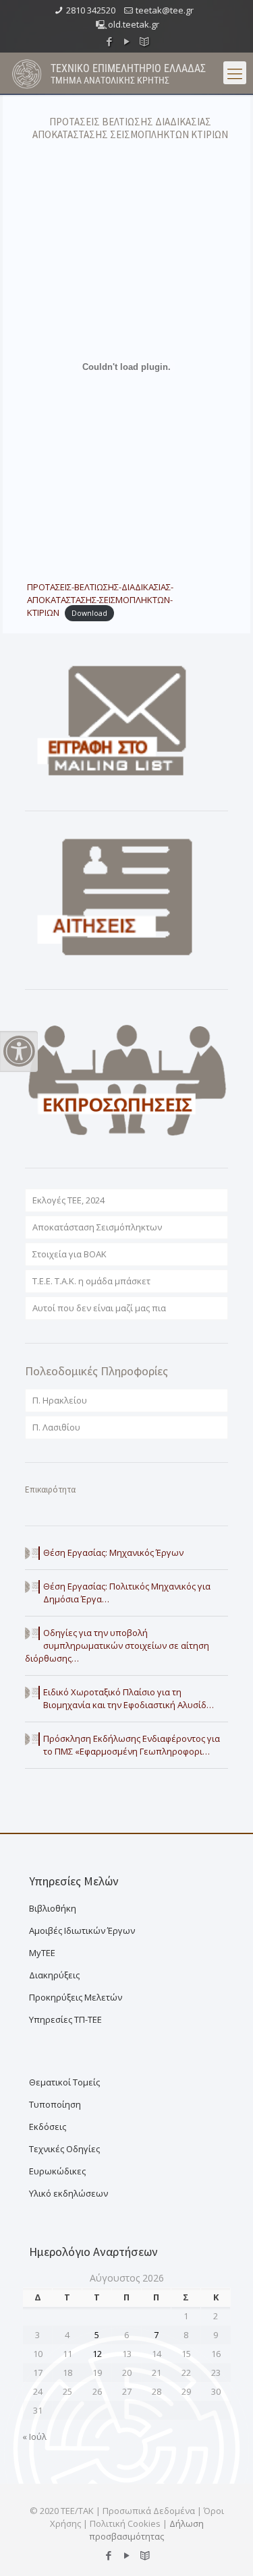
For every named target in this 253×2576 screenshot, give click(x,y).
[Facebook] (109, 41)
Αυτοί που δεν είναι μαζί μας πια (99, 1308)
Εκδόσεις (48, 2127)
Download (89, 613)
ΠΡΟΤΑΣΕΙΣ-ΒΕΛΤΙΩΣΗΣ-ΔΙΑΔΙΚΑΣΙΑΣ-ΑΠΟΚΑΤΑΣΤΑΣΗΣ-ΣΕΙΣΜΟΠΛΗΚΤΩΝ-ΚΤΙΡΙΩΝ (100, 600)
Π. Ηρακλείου (60, 1400)
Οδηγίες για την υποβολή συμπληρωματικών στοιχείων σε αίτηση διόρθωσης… (117, 1645)
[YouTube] (126, 41)
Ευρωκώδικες (57, 2171)
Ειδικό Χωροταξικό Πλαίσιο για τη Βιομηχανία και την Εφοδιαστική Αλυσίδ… (129, 1698)
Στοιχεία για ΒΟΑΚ (69, 1254)
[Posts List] (144, 41)
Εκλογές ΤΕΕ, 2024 (68, 1200)
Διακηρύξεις (54, 1975)
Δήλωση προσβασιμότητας (146, 2530)
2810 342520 (91, 10)
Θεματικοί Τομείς (64, 2082)
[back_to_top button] (225, 2548)
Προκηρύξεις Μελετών (76, 1997)
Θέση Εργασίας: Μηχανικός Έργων (113, 1552)
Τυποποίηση (55, 2104)
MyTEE (42, 1953)
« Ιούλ (34, 2437)
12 (97, 2354)
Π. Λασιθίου (56, 1427)
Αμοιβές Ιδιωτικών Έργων (82, 1930)
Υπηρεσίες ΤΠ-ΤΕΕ (65, 2019)
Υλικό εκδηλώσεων (68, 2193)
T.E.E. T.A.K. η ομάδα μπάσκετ (91, 1281)
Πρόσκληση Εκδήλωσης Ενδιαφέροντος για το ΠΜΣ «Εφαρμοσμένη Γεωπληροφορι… (132, 1745)
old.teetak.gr (134, 24)
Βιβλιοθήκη (53, 1908)
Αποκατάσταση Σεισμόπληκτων (97, 1227)
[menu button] (235, 73)
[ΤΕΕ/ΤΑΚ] (27, 73)
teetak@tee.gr (165, 10)
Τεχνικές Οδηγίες (64, 2149)
